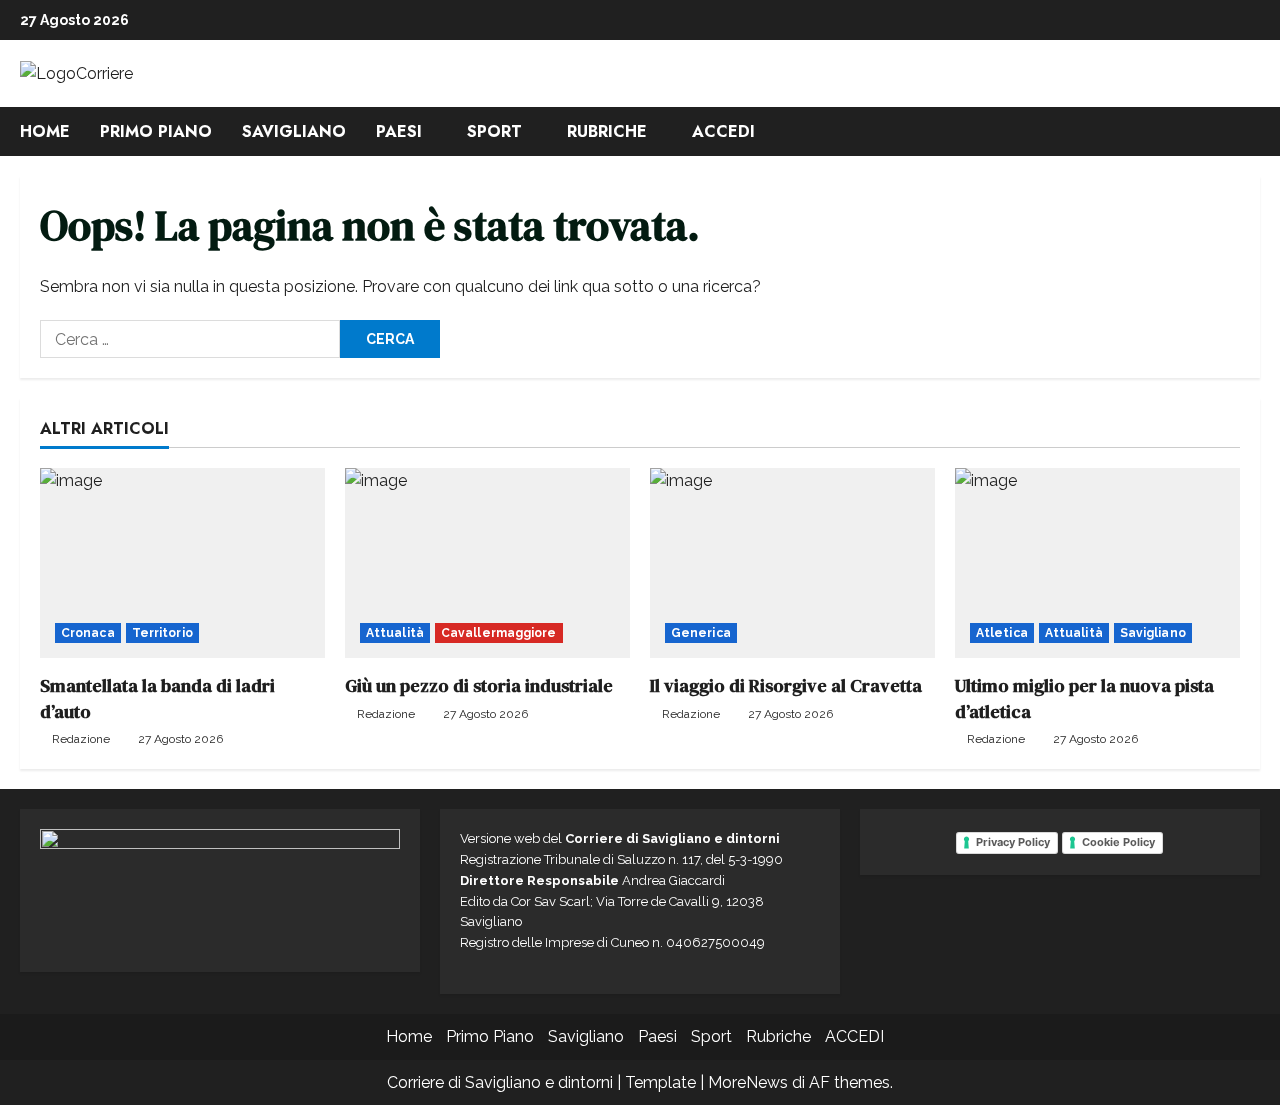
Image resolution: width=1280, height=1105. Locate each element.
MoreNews (748, 1082)
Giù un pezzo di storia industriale (479, 685)
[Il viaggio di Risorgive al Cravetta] (792, 563)
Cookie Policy (1118, 842)
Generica (701, 633)
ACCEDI (723, 131)
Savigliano (294, 131)
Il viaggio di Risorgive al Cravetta (786, 685)
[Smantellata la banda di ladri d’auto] (182, 563)
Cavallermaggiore (499, 633)
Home (45, 131)
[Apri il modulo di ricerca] (1254, 131)
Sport (494, 131)
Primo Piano (156, 131)
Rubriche (607, 131)
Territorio (162, 633)
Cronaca (88, 633)
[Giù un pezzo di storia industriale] (487, 563)
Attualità (395, 633)
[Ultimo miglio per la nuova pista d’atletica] (1097, 563)
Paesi (399, 131)
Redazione (81, 739)
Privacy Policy (1013, 842)
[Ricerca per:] (190, 339)
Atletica (1002, 633)
